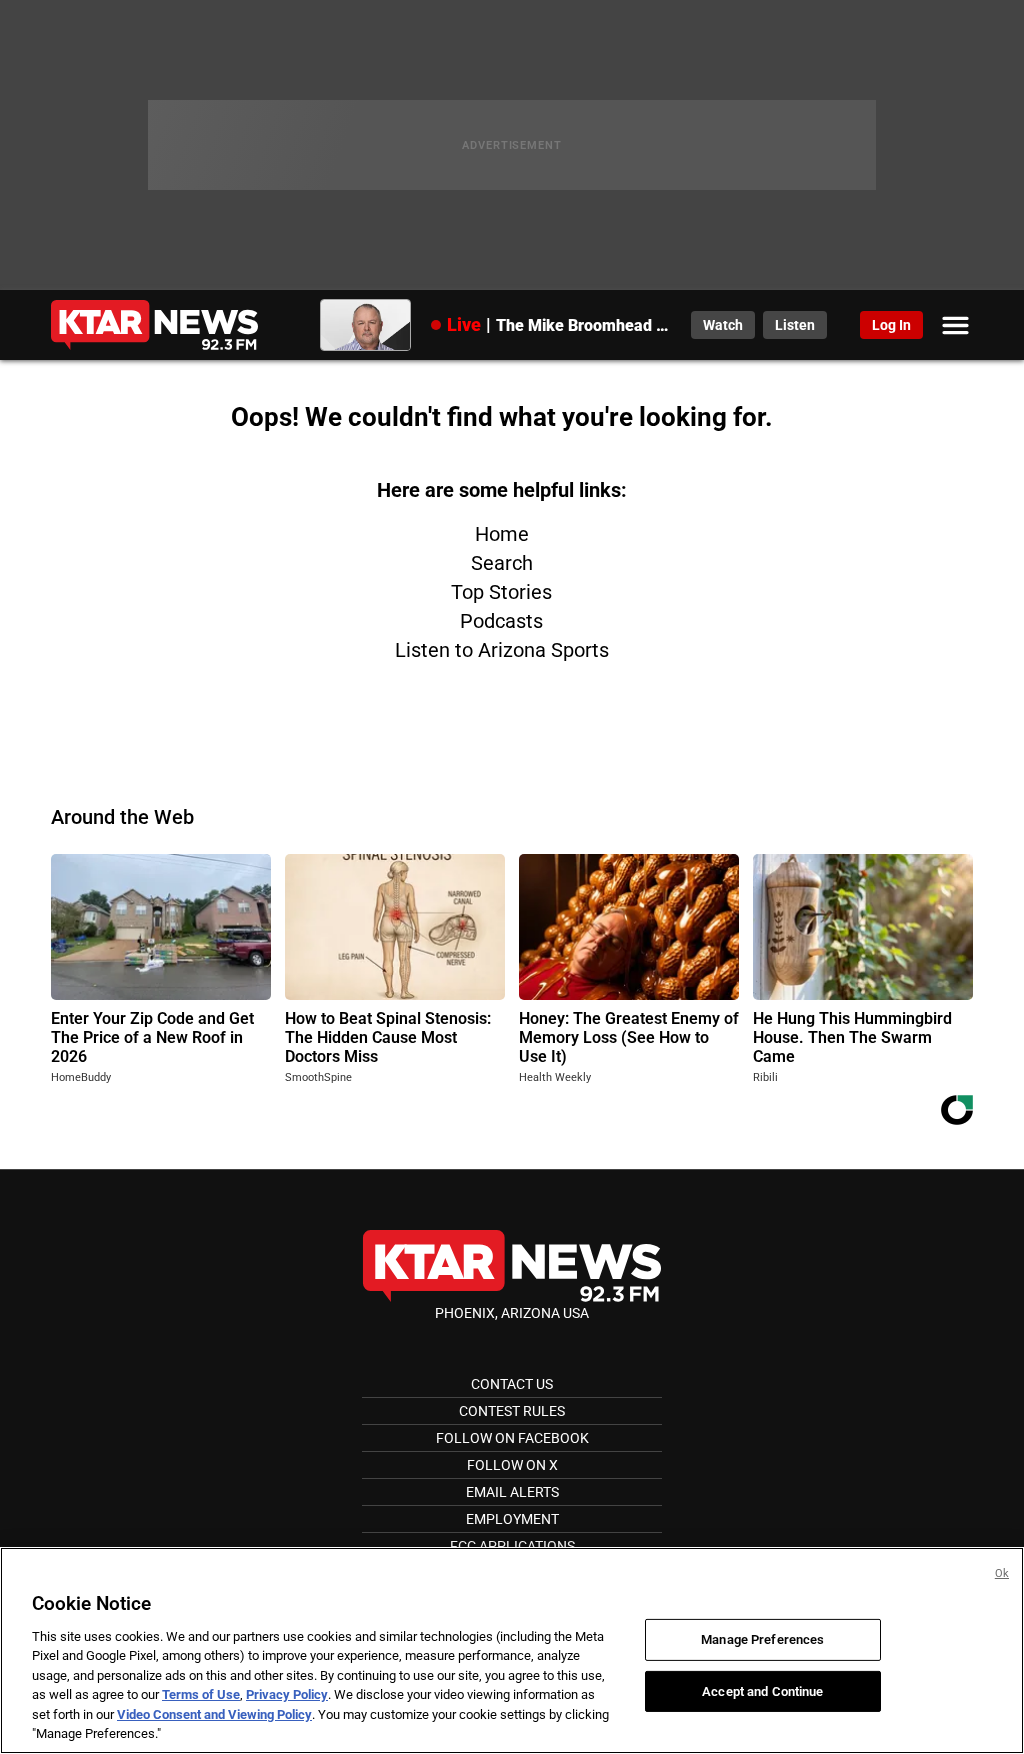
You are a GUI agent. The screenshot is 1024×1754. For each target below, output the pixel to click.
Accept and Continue (762, 1690)
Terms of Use (201, 1694)
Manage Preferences (762, 1639)
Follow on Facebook (512, 1438)
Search (502, 563)
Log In (891, 325)
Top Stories (501, 592)
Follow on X (512, 1465)
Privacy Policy (287, 1694)
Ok (1002, 1573)
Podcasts (501, 621)
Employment (512, 1519)
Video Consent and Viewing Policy (214, 1714)
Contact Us (512, 1384)
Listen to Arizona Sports (502, 650)
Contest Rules (512, 1411)
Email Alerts (512, 1492)
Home (502, 534)
